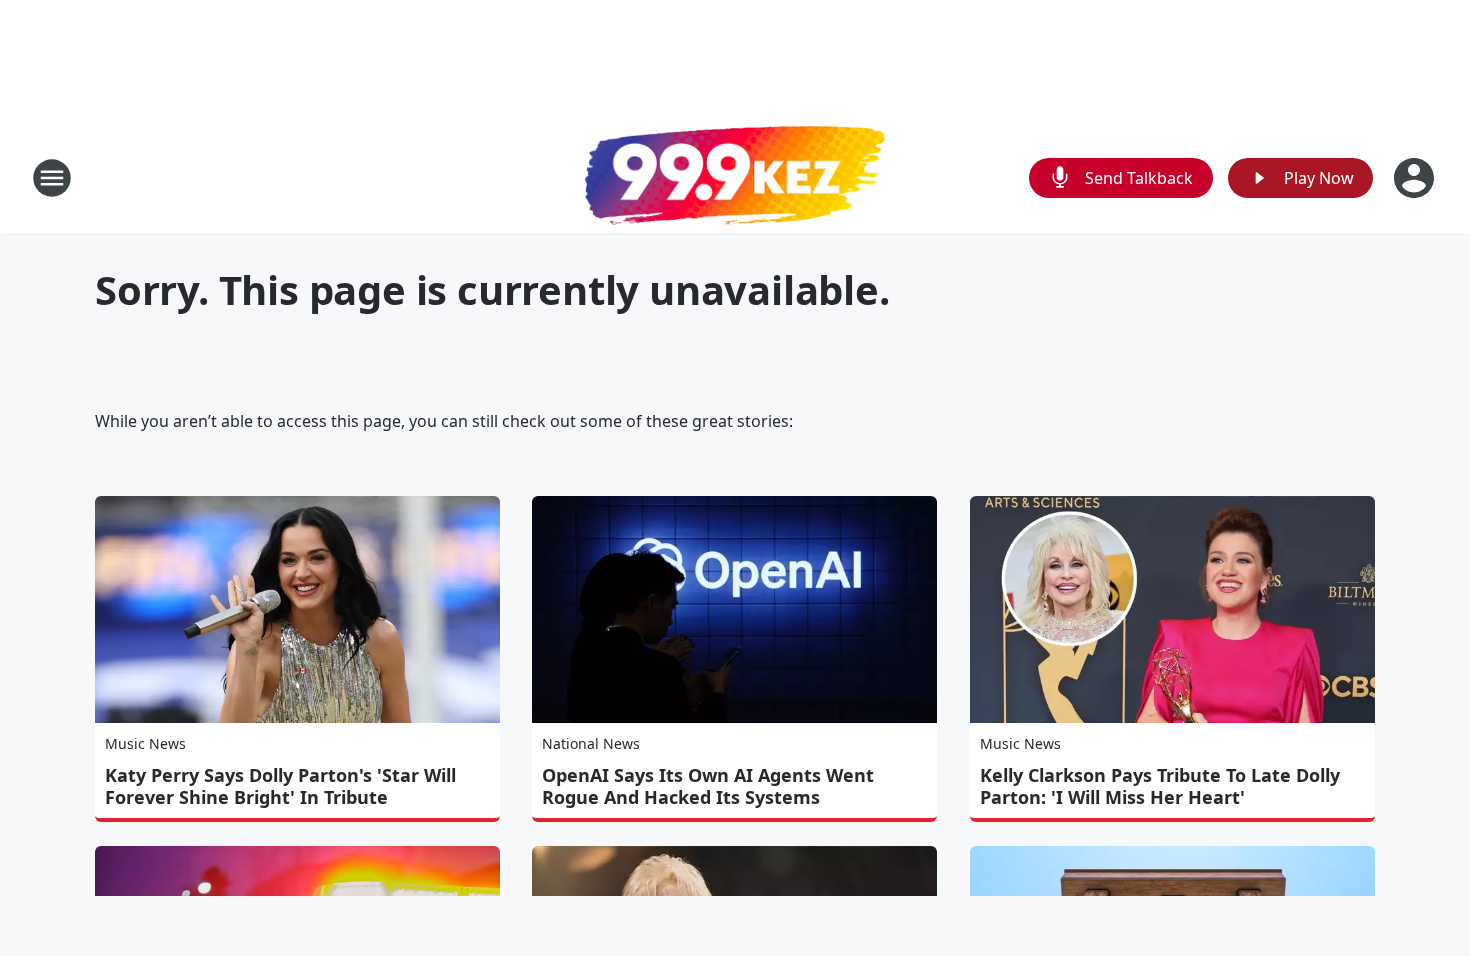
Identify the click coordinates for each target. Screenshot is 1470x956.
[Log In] (1416, 178)
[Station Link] (735, 178)
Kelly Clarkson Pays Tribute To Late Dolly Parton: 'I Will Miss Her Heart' (1160, 786)
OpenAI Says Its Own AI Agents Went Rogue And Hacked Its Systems (708, 786)
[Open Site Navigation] (52, 178)
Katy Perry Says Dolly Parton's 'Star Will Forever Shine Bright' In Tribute (280, 786)
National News (591, 743)
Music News (145, 743)
